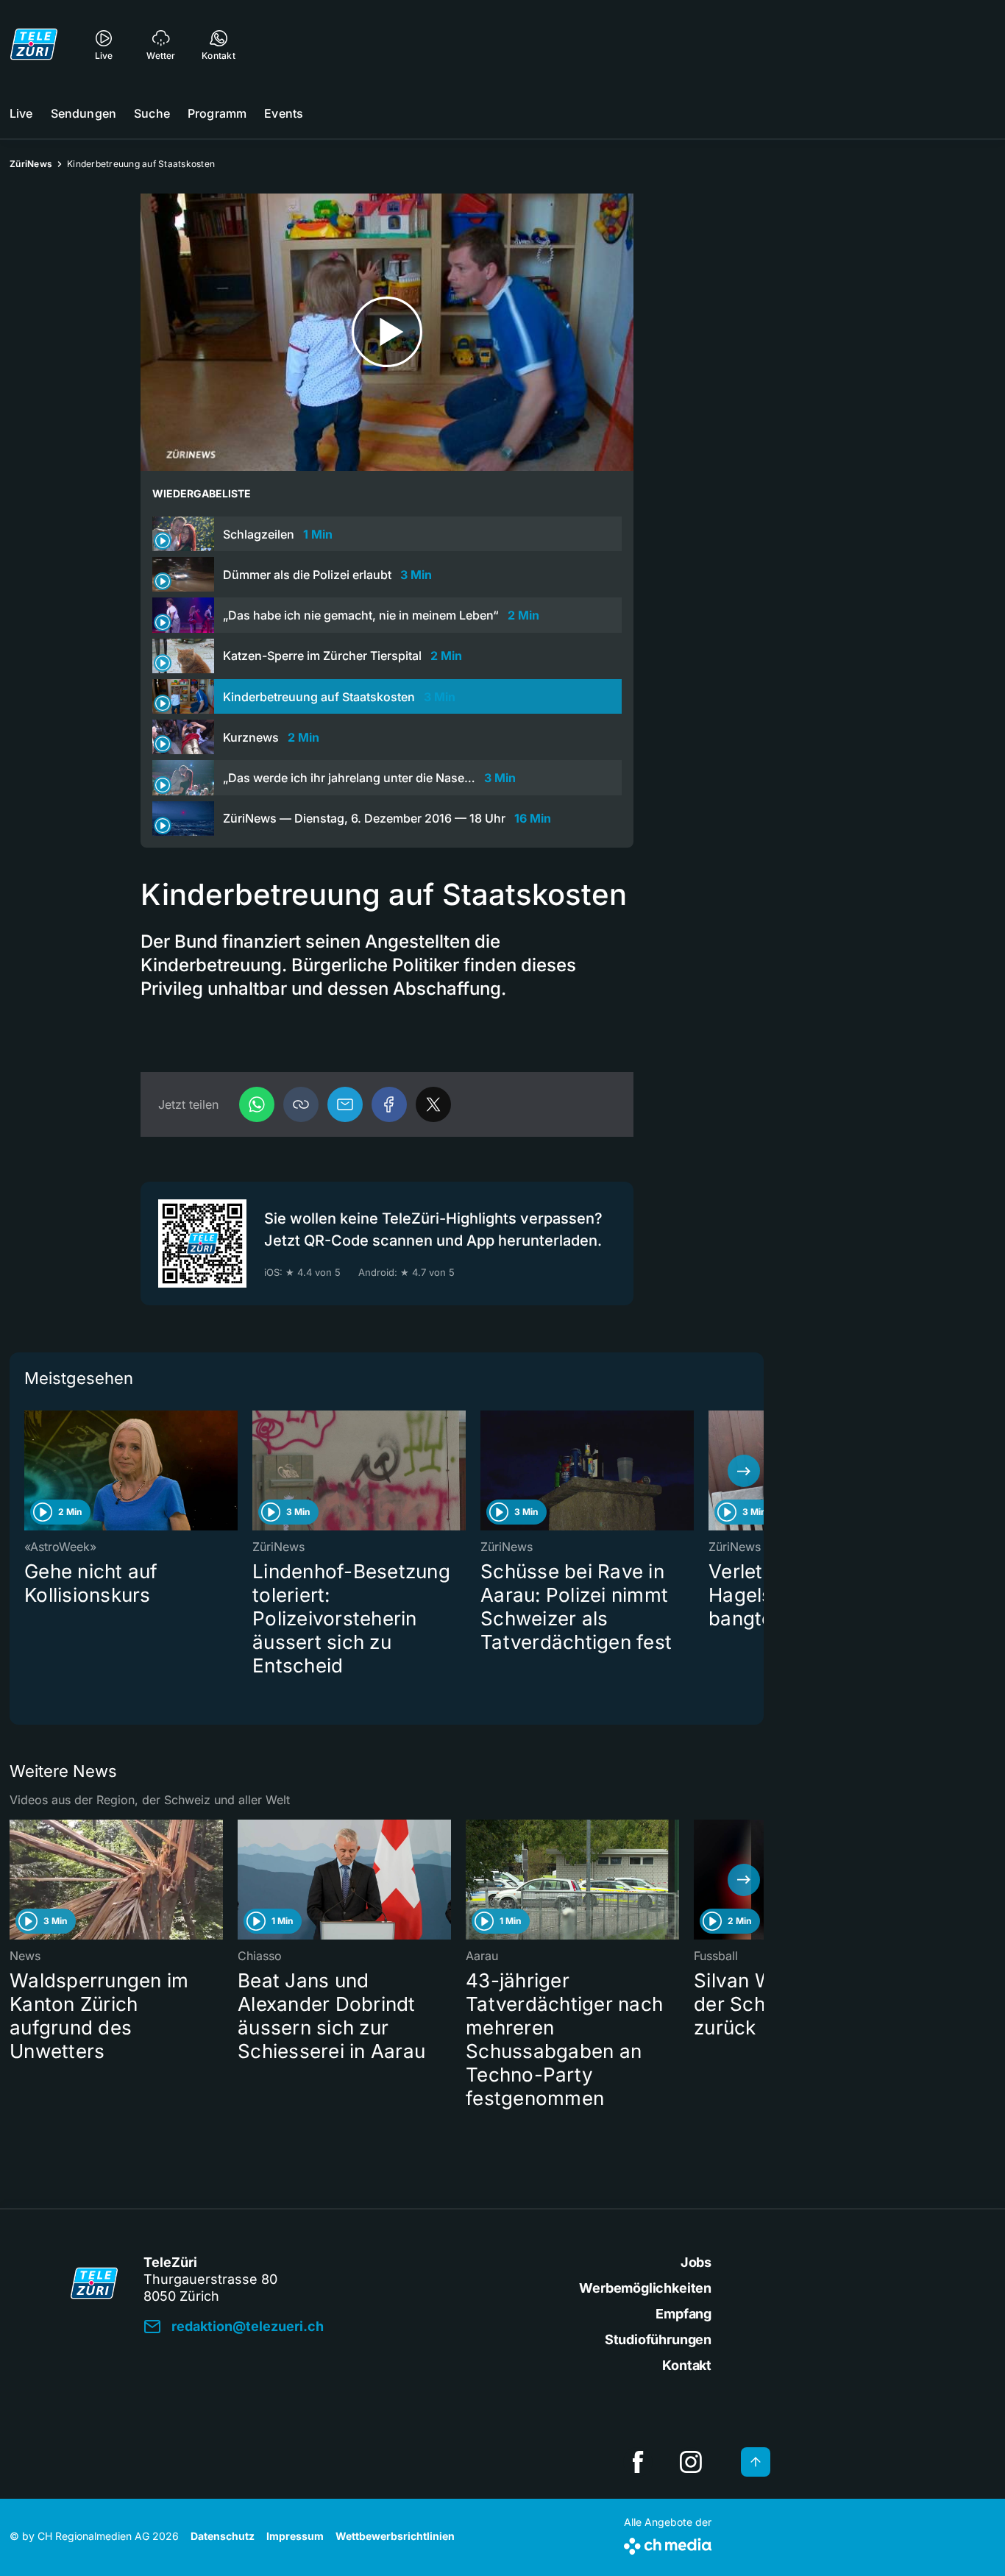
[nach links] (29, 1471)
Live (21, 113)
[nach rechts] (744, 1471)
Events (284, 113)
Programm (217, 113)
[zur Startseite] (34, 44)
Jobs (696, 2262)
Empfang (683, 2314)
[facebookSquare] (638, 2462)
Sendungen (84, 113)
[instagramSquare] (691, 2462)
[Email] (345, 1104)
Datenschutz (223, 2536)
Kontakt (687, 2365)
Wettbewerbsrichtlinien (395, 2536)
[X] (433, 1104)
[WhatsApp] (257, 1104)
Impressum (295, 2536)
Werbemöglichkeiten (645, 2288)
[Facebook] (389, 1104)
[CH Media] (668, 2543)
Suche (152, 113)
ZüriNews (31, 164)
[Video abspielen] (387, 332)
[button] (301, 1104)
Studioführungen (658, 2339)
